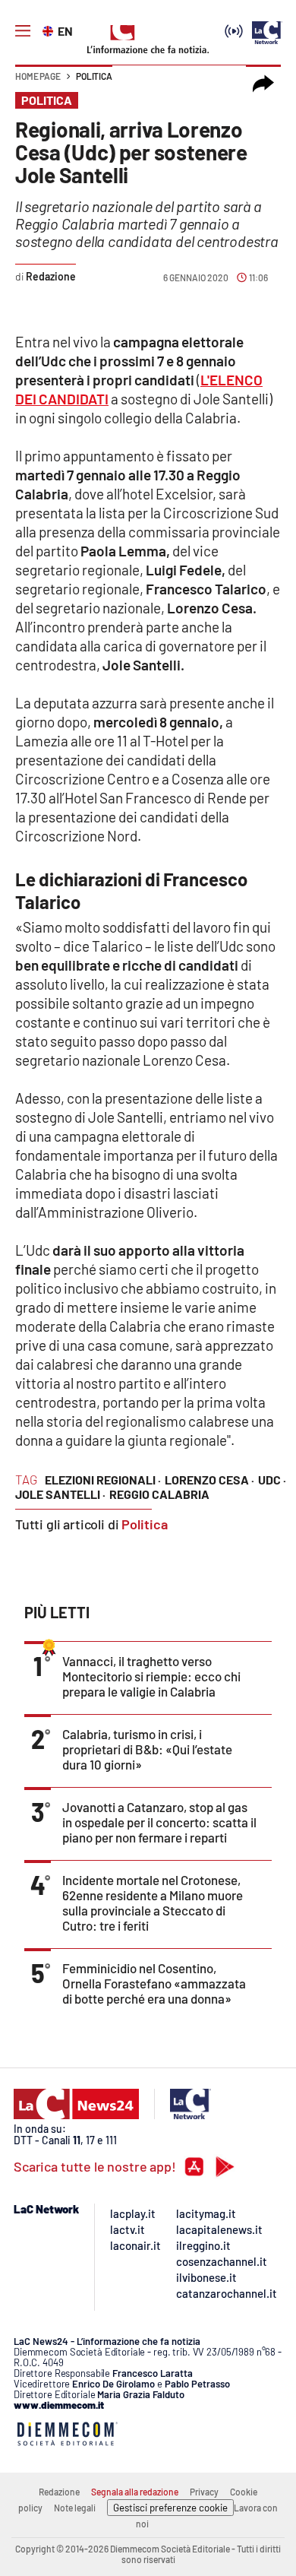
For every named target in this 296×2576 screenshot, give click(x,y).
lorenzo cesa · (209, 1480)
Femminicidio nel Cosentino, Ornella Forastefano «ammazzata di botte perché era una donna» (154, 1983)
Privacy (204, 2492)
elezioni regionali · (103, 1480)
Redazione (59, 2492)
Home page (38, 76)
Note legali (75, 2508)
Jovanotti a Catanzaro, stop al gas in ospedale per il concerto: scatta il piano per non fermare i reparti (159, 1822)
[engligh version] (50, 30)
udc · (272, 1480)
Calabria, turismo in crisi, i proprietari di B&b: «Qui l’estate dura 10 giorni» (147, 1749)
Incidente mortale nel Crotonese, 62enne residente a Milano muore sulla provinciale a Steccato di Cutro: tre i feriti (153, 1903)
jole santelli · (60, 1494)
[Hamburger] (23, 31)
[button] (263, 84)
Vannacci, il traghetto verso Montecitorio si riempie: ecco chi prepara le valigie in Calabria (151, 1676)
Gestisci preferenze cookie (170, 2508)
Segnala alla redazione (135, 2492)
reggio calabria (159, 1494)
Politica (94, 76)
